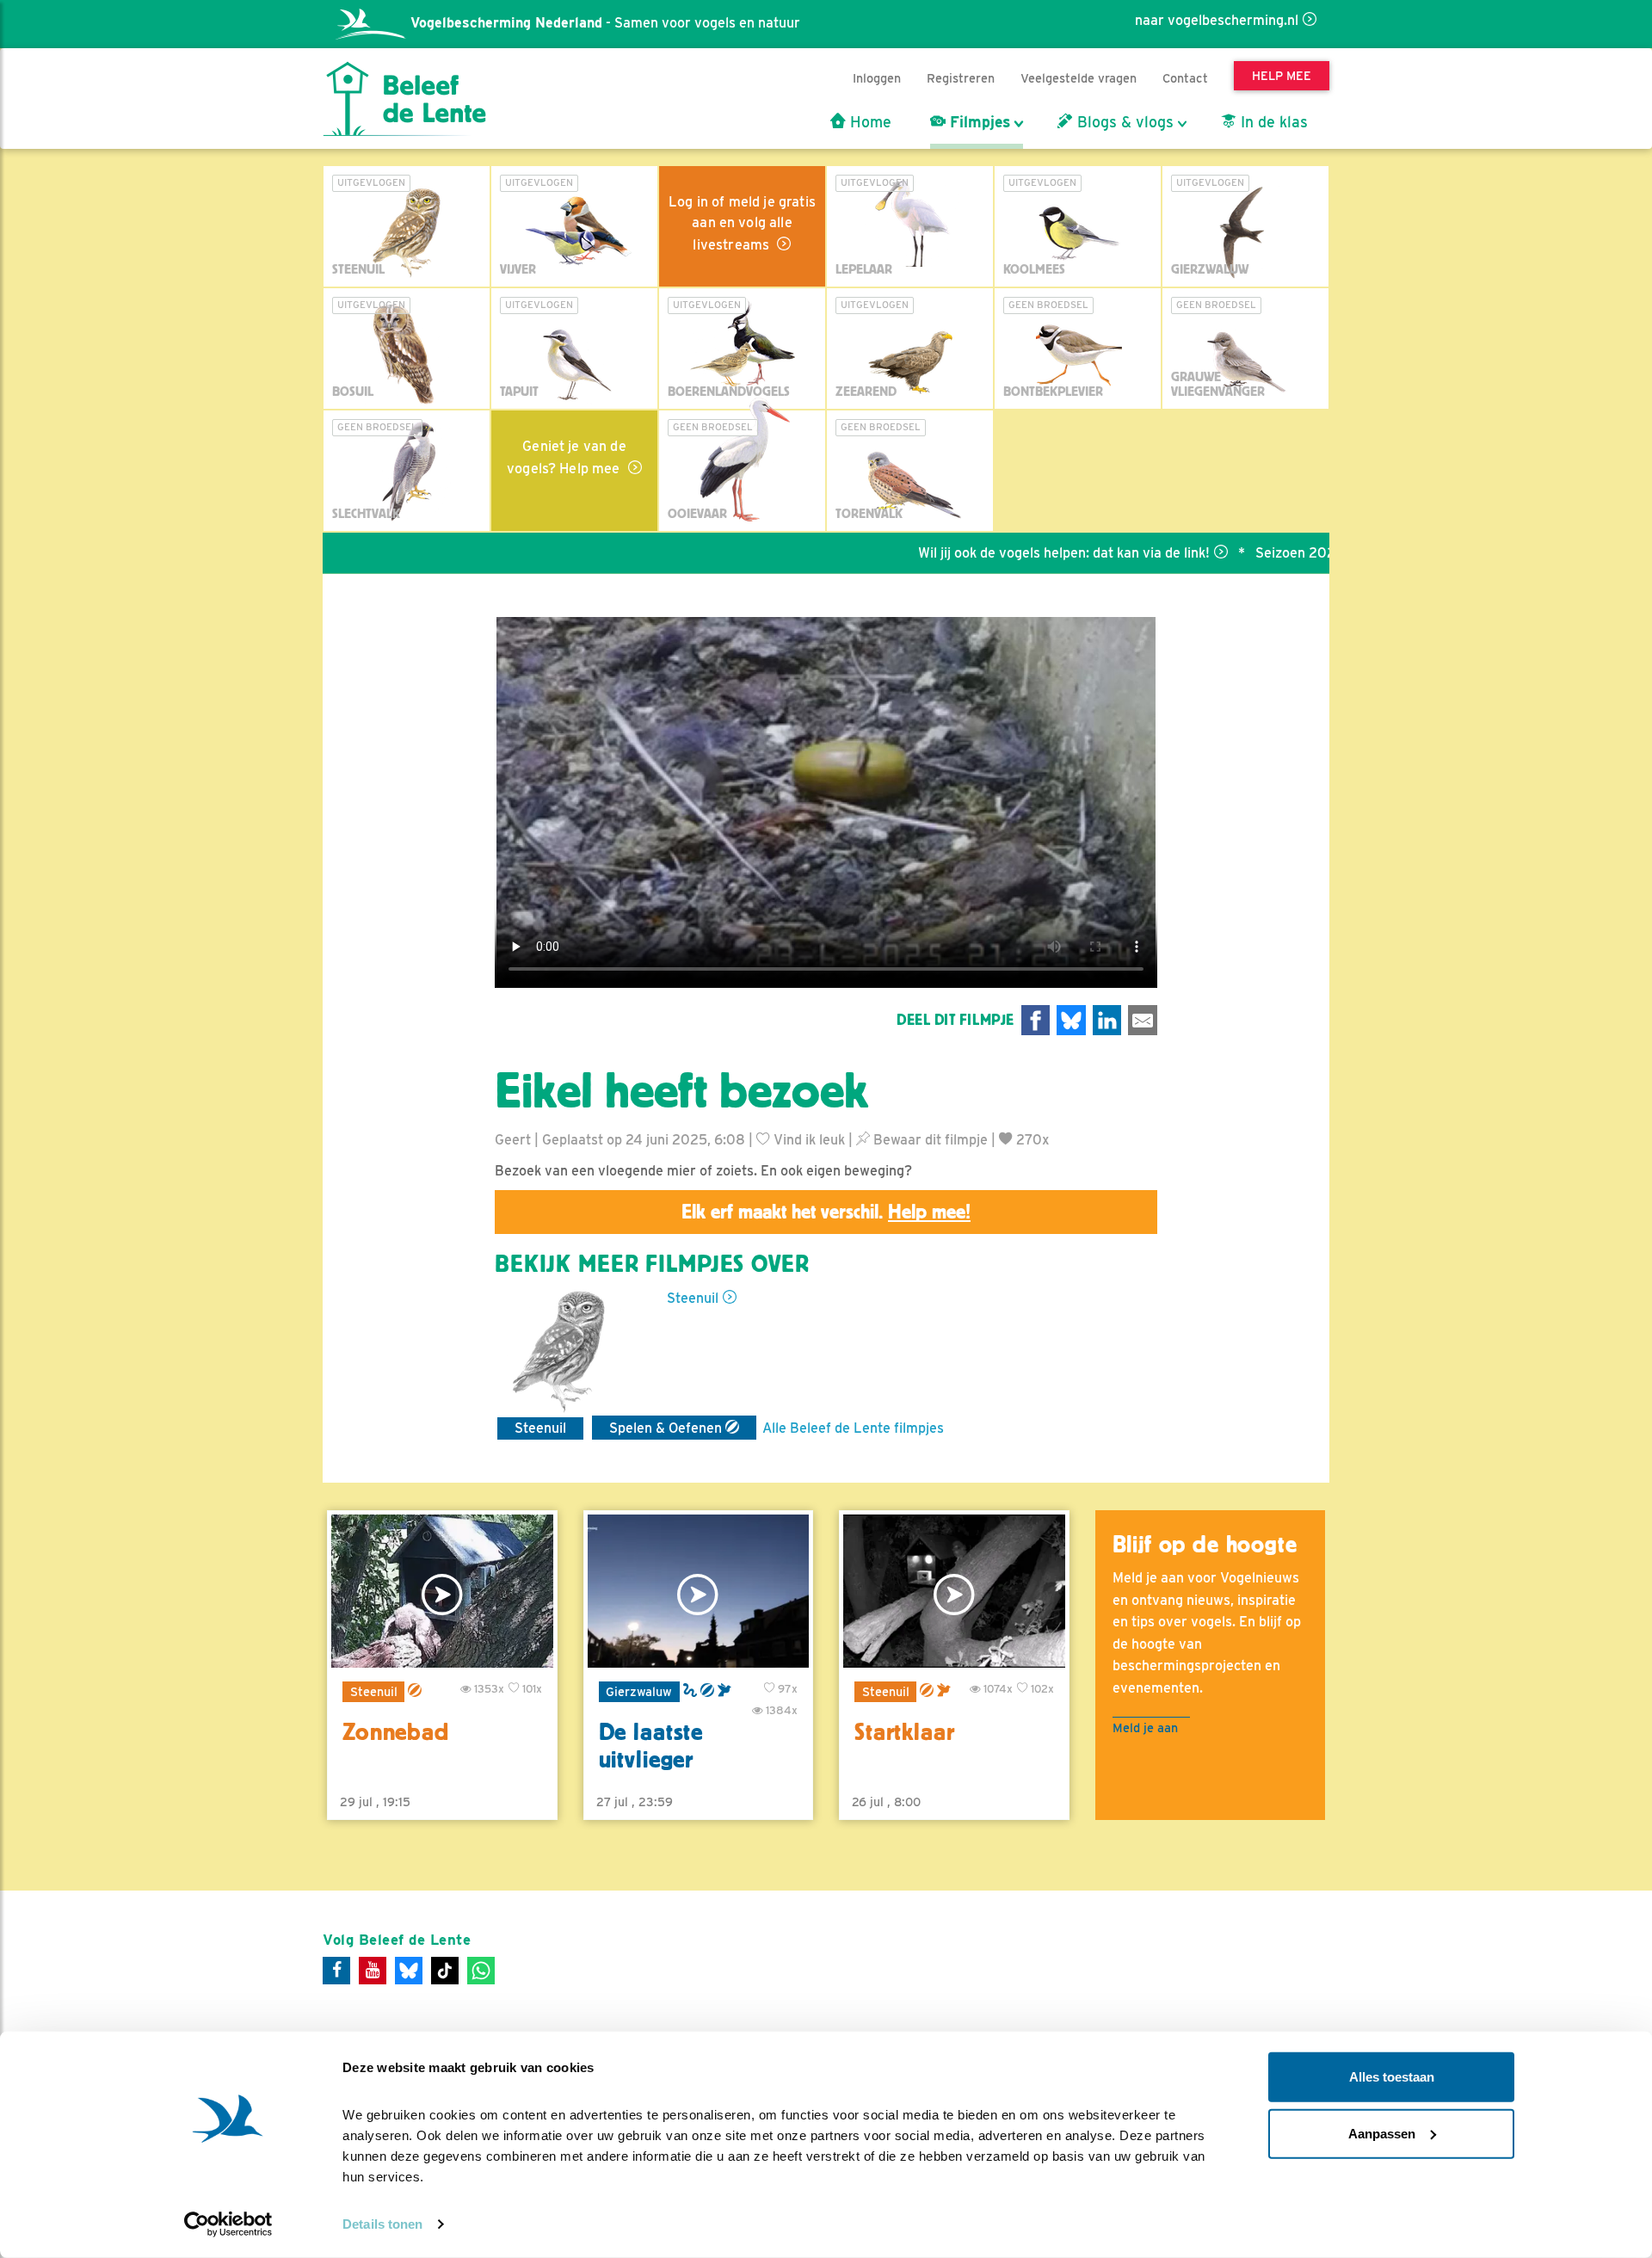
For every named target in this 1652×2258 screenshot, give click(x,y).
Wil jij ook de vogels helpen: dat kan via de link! (995, 553)
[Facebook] (336, 1971)
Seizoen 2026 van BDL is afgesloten (1301, 553)
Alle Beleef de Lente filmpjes (853, 1428)
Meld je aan (1145, 1727)
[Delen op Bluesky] (1071, 1020)
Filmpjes (978, 122)
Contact (1185, 78)
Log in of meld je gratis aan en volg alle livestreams (742, 223)
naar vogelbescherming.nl (1217, 20)
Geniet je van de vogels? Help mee (567, 457)
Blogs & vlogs (1123, 122)
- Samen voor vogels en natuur (605, 23)
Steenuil (693, 1298)
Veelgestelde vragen (1079, 78)
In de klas (1272, 122)
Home (869, 122)
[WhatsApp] (481, 1971)
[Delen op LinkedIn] (1107, 1020)
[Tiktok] (445, 1971)
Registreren (961, 78)
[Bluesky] (409, 1971)
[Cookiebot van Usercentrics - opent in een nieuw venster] (228, 2224)
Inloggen (877, 78)
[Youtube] (373, 1971)
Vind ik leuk (808, 1140)
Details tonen (382, 2224)
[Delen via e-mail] (1143, 1020)
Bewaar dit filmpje (929, 1140)
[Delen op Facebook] (1036, 1020)
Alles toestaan (1392, 2077)
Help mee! (929, 1212)
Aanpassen (1382, 2133)
